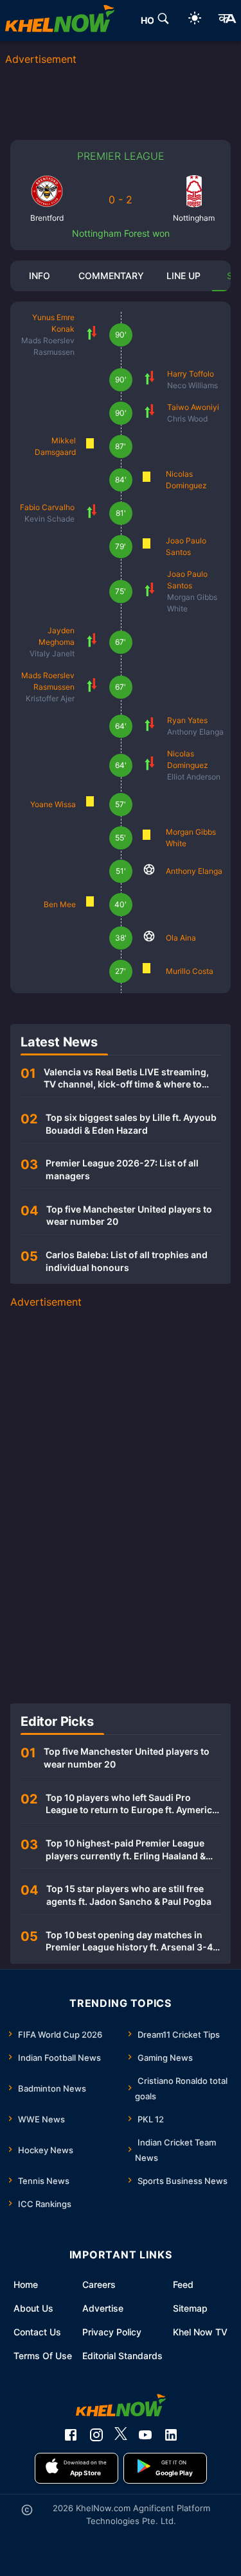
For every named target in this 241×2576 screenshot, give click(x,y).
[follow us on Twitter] (121, 2435)
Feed (183, 2284)
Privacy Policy (112, 2332)
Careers (99, 2284)
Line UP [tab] (183, 276)
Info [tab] (40, 276)
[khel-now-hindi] (227, 21)
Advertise (103, 2308)
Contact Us (37, 2332)
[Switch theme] (195, 20)
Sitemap (190, 2308)
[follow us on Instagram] (96, 2435)
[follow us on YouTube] (145, 2435)
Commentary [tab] (111, 276)
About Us (33, 2308)
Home (26, 2284)
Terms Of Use (43, 2356)
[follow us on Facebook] (71, 2435)
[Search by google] (163, 21)
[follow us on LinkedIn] (171, 2435)
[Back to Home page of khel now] (60, 21)
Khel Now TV (200, 2332)
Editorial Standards (122, 2356)
